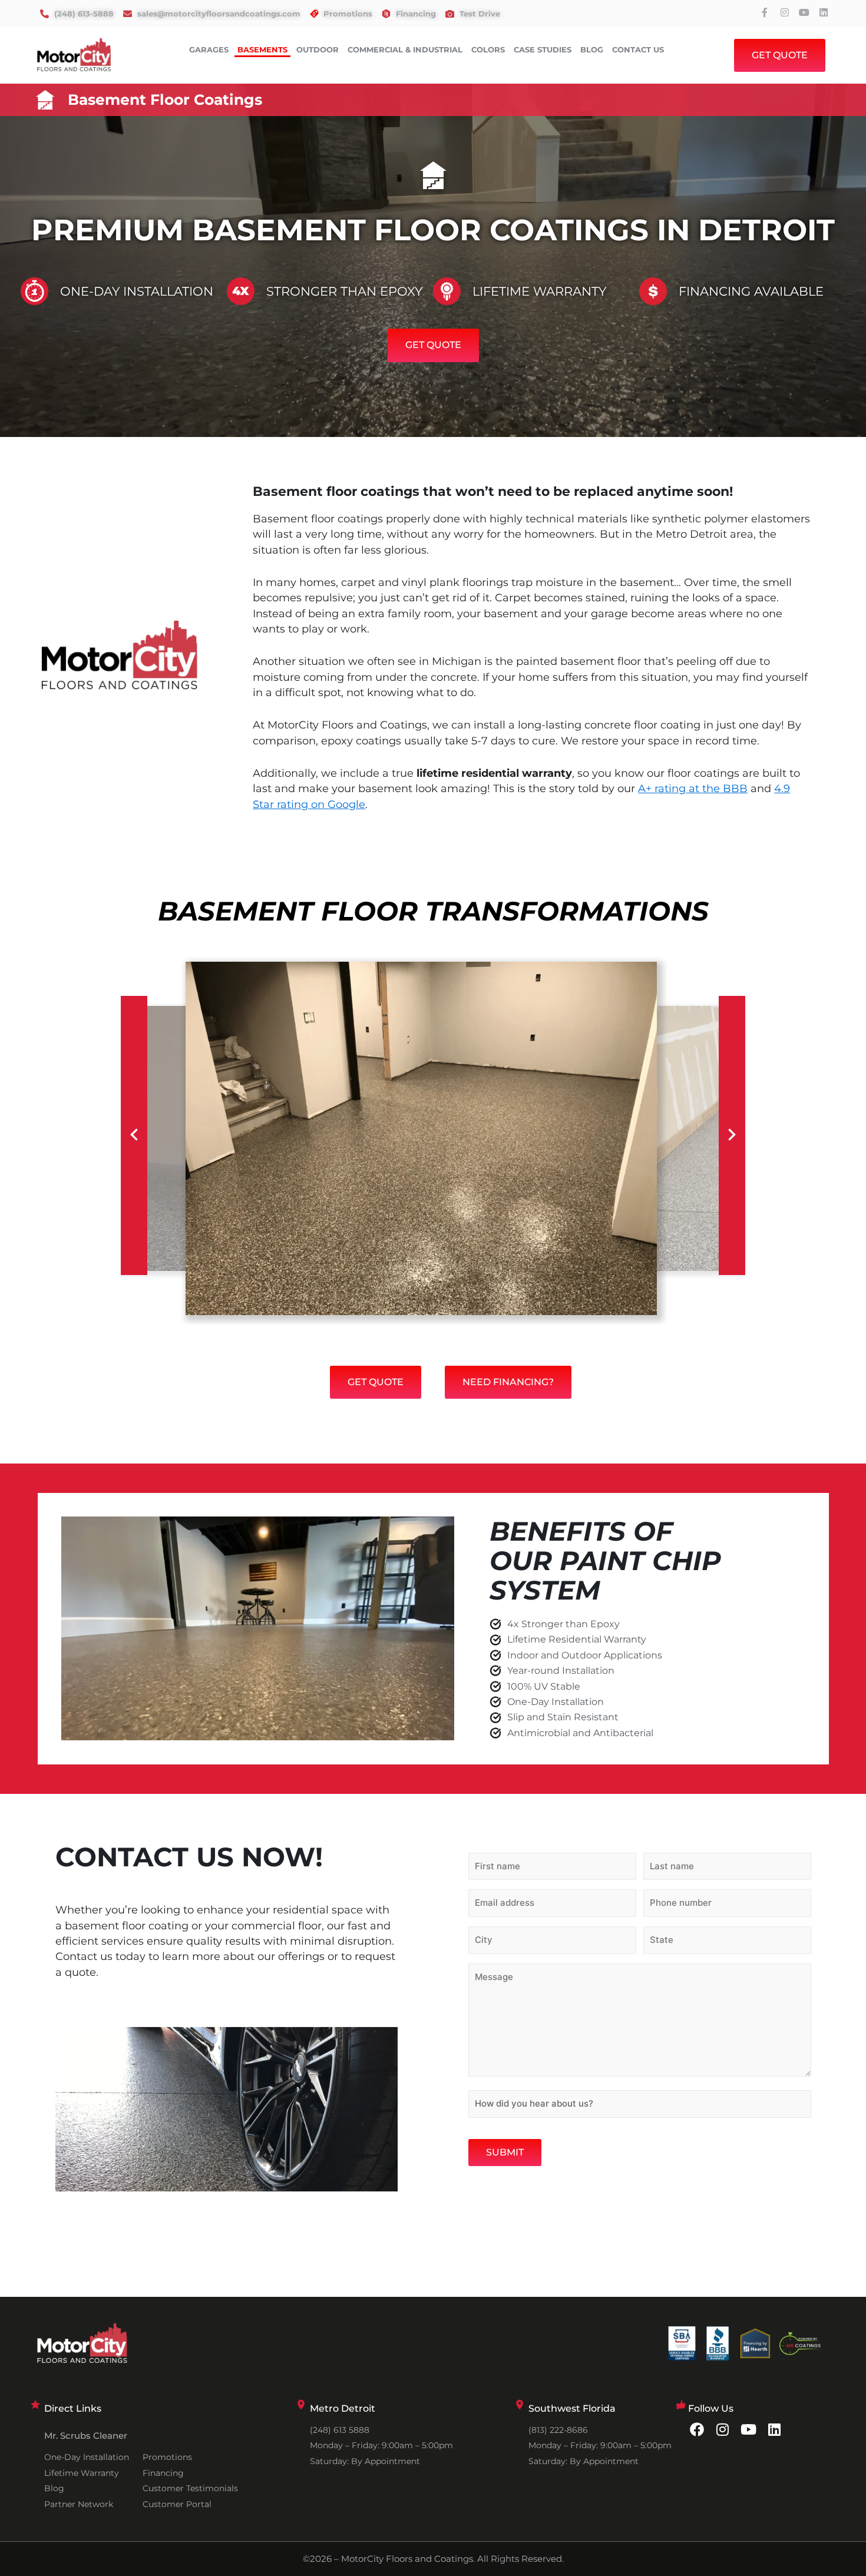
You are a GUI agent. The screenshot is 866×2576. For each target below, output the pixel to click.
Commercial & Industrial (405, 49)
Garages (209, 49)
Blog (592, 49)
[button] (134, 1135)
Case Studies (543, 49)
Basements (262, 49)
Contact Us (638, 49)
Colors (488, 49)
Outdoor (318, 49)
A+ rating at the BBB (693, 789)
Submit (505, 2152)
